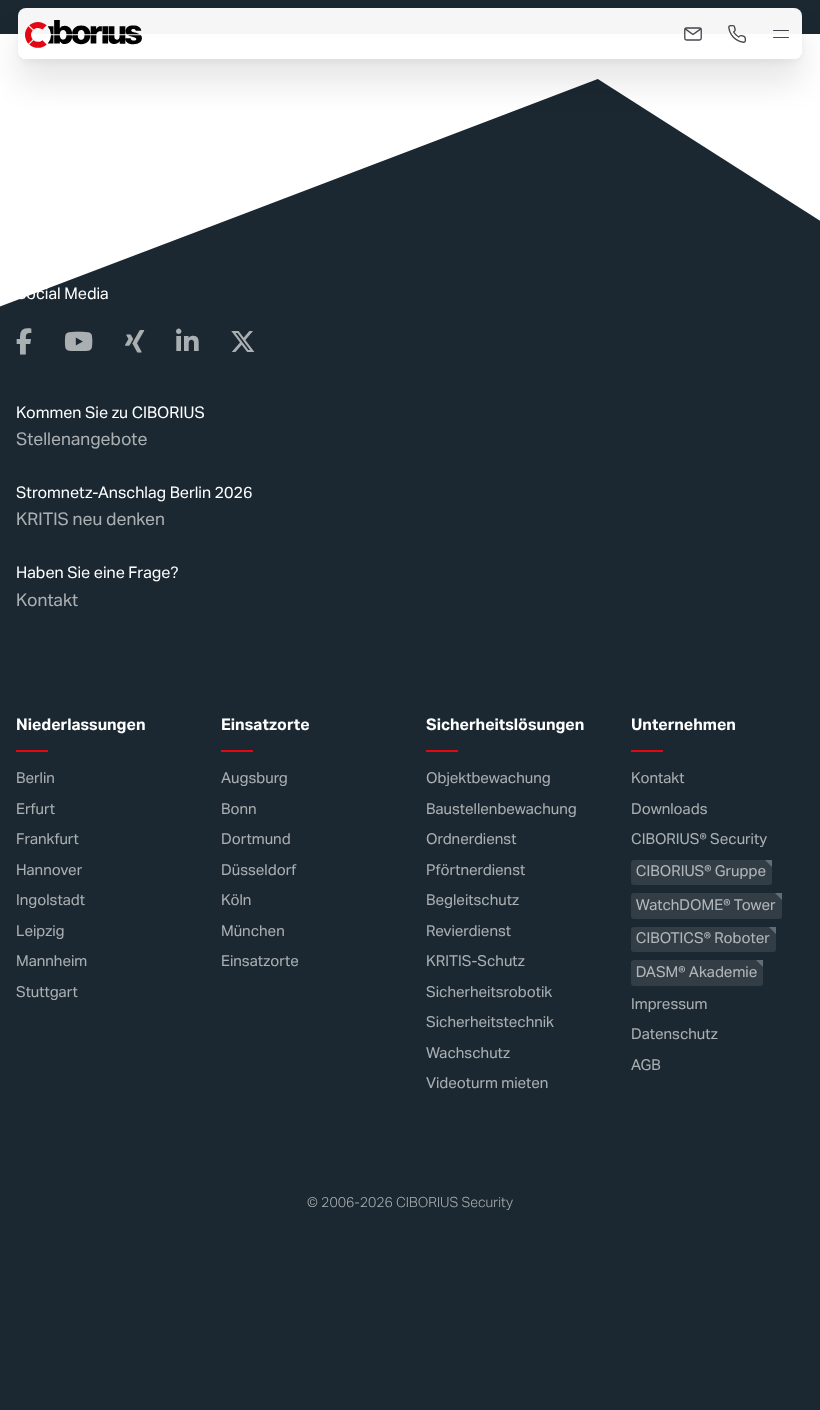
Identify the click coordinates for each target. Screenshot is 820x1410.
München (253, 931)
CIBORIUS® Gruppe (701, 871)
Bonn (239, 809)
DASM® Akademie (696, 972)
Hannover (49, 870)
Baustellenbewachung (501, 809)
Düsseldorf (258, 870)
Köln (236, 900)
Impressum (669, 1004)
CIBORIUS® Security (699, 839)
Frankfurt (47, 839)
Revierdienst (468, 931)
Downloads (669, 809)
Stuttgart (47, 992)
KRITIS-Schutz (475, 961)
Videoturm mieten (487, 1083)
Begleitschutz (472, 900)
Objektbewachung (488, 778)
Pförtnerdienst (475, 870)
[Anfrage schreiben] (693, 34)
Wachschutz (468, 1053)
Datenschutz (674, 1034)
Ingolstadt (50, 900)
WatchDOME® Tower (706, 905)
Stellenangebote (81, 439)
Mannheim (51, 961)
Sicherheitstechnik (490, 1022)
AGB (646, 1065)
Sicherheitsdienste (187, 94)
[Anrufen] (737, 34)
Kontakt (47, 600)
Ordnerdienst (471, 839)
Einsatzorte (260, 961)
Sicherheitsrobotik (489, 992)
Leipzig (40, 931)
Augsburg (254, 778)
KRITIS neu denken (90, 519)
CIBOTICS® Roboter (703, 938)
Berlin (35, 778)
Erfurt (35, 809)
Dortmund (256, 839)
